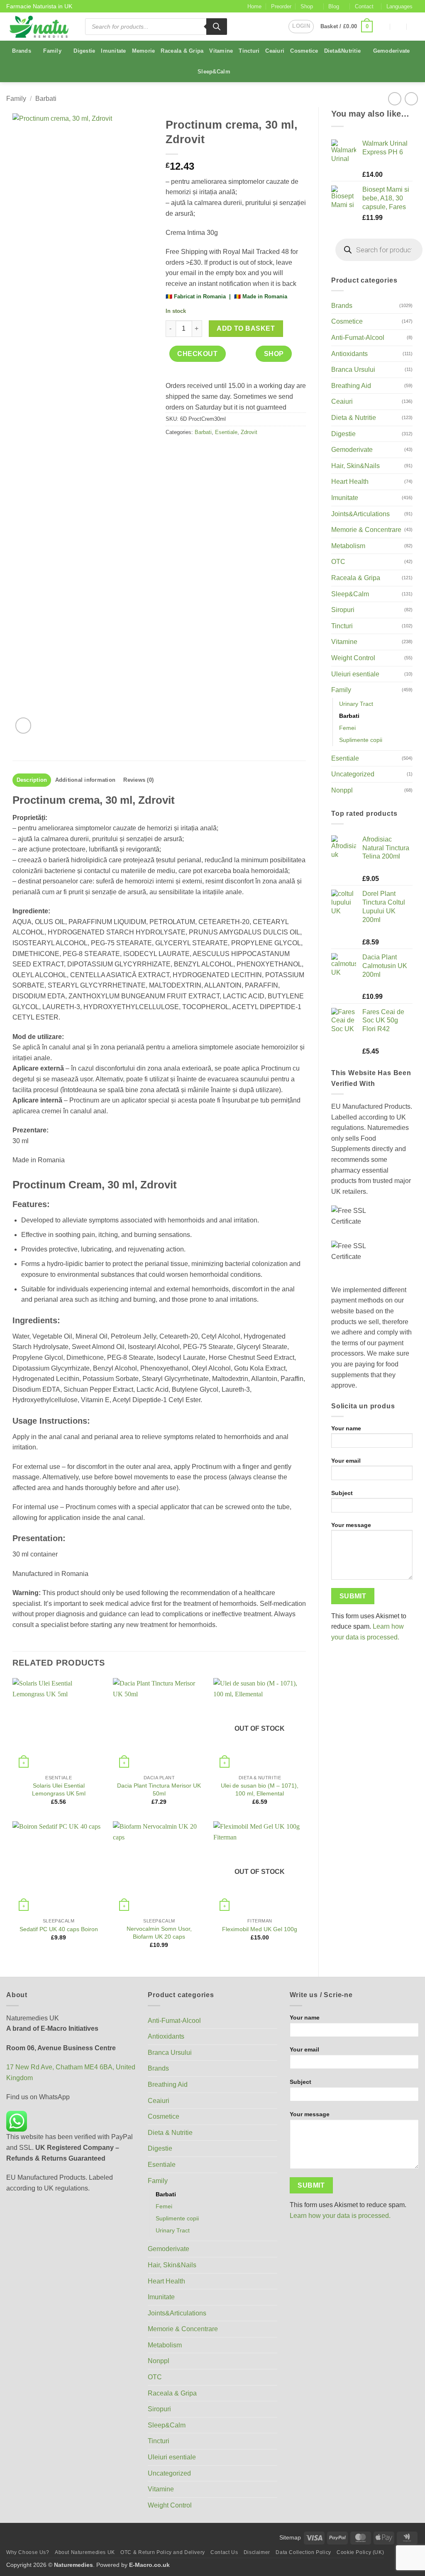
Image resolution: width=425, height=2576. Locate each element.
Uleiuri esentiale (355, 674)
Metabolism (348, 546)
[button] (301, 27)
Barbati (46, 99)
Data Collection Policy (303, 2552)
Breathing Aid (351, 386)
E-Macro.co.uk (149, 2565)
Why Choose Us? (28, 2552)
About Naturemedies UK (85, 2552)
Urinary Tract (356, 704)
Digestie (84, 51)
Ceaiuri (275, 51)
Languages (399, 6)
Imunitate (113, 51)
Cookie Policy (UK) (360, 2552)
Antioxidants (349, 354)
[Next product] (394, 99)
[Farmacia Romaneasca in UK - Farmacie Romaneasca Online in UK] (39, 27)
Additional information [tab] (85, 780)
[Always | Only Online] (399, 26)
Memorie (144, 51)
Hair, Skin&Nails (355, 466)
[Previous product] (411, 99)
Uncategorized (353, 774)
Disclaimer (257, 2552)
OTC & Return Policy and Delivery (163, 2552)
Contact (364, 6)
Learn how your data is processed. (340, 2216)
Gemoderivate (392, 51)
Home (254, 6)
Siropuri (343, 610)
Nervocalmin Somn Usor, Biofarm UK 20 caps (159, 1933)
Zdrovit (249, 432)
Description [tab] (32, 780)
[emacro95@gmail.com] (382, 26)
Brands (22, 51)
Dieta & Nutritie (354, 418)
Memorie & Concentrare (366, 530)
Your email (346, 1461)
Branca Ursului (353, 370)
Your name (346, 1428)
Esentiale (345, 758)
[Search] (217, 27)
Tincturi (249, 51)
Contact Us (224, 2552)
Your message (351, 1525)
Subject (342, 1493)
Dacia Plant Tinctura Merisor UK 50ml (159, 1789)
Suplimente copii (361, 740)
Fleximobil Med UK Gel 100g (260, 1929)
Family (52, 51)
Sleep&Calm (214, 72)
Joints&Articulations (360, 514)
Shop (307, 6)
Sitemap (290, 2537)
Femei (347, 728)
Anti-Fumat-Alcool (358, 338)
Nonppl (342, 790)
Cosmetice (304, 51)
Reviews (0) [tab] (138, 780)
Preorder (281, 6)
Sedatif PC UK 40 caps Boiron (59, 1929)
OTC (338, 562)
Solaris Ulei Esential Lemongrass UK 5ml (59, 1789)
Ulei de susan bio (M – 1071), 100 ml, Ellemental (260, 1789)
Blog (334, 6)
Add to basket (246, 328)
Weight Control (353, 658)
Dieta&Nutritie (343, 51)
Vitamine (221, 51)
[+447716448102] (415, 26)
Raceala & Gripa (182, 51)
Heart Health (350, 482)
